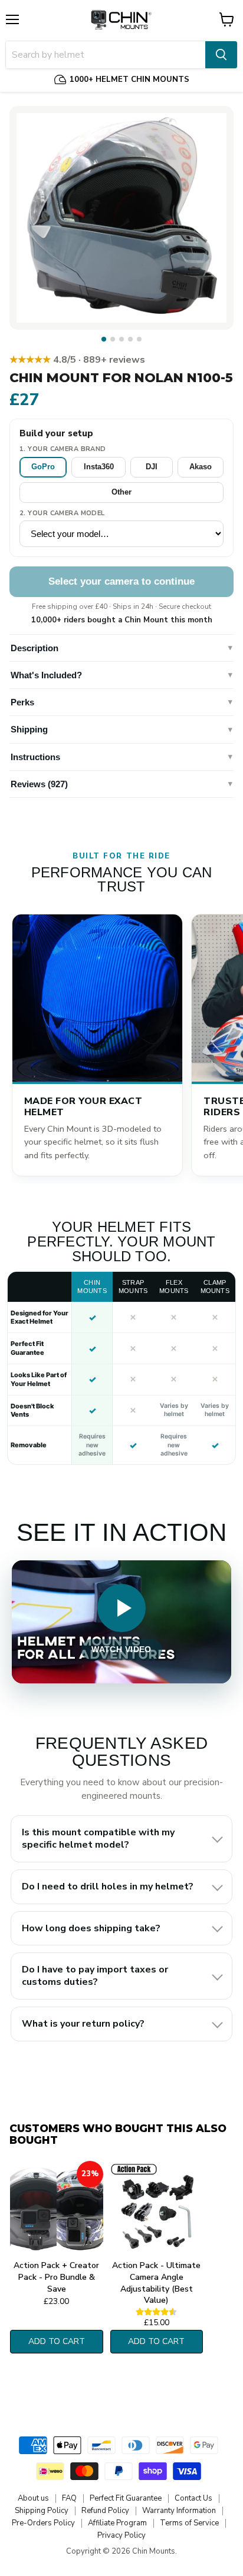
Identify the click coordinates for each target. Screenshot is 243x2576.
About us (33, 2498)
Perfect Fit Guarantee (126, 2498)
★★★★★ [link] (77, 360)
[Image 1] (104, 339)
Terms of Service (189, 2523)
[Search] (221, 55)
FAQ (69, 2498)
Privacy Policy (121, 2535)
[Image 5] (139, 339)
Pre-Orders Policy (43, 2523)
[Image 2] (113, 339)
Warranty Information (179, 2511)
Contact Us (193, 2498)
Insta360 (99, 467)
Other (121, 492)
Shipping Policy (42, 2511)
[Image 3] (121, 339)
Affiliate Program (117, 2523)
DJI (152, 467)
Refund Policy (105, 2511)
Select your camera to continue (121, 581)
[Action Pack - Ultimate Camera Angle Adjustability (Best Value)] (157, 2208)
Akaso (201, 467)
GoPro (43, 467)
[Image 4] (130, 339)
